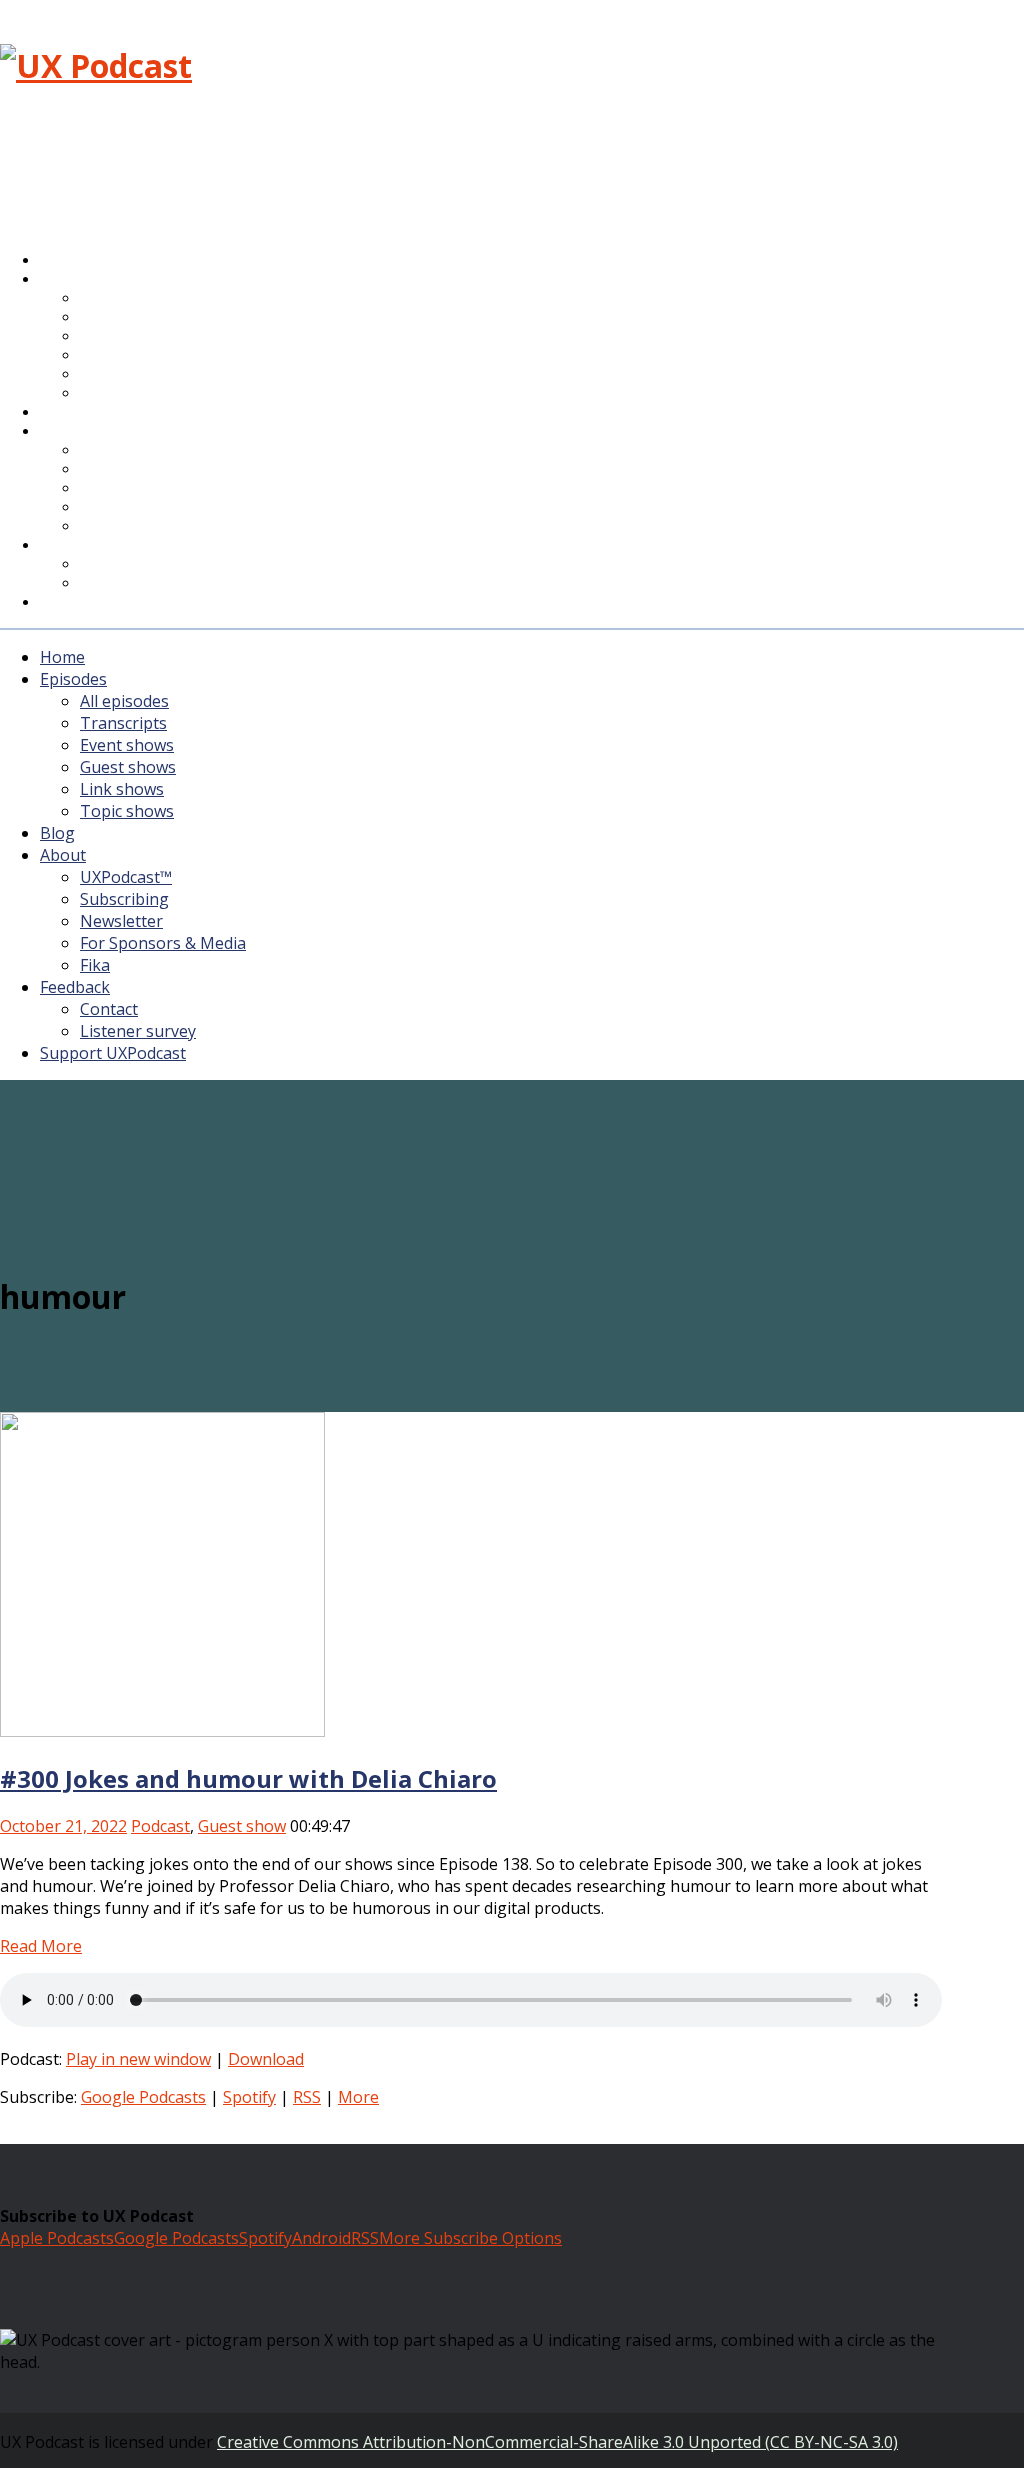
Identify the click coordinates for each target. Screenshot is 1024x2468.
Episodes (73, 679)
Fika (95, 965)
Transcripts (123, 723)
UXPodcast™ (126, 877)
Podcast (160, 1826)
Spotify (249, 2097)
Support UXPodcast (120, 603)
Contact (109, 1009)
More (358, 2097)
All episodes (124, 701)
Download (266, 2059)
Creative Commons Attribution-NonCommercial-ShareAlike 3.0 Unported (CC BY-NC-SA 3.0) (557, 2442)
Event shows (127, 745)
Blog (57, 833)
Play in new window (138, 2059)
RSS (307, 2097)
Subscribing (124, 899)
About (75, 432)
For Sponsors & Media (159, 508)
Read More (41, 1946)
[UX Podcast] (96, 65)
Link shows (122, 789)
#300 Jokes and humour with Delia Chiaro (248, 1778)
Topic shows (131, 394)
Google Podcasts (143, 2097)
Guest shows (128, 767)
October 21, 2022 (63, 1826)
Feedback (75, 987)
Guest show (242, 1826)
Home (62, 657)
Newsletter (121, 921)
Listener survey (138, 1031)
